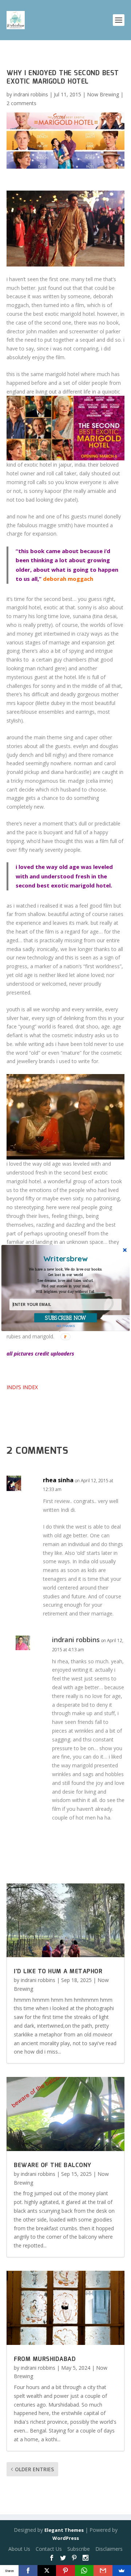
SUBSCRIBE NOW (66, 1318)
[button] (65, 1281)
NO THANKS (66, 1326)
